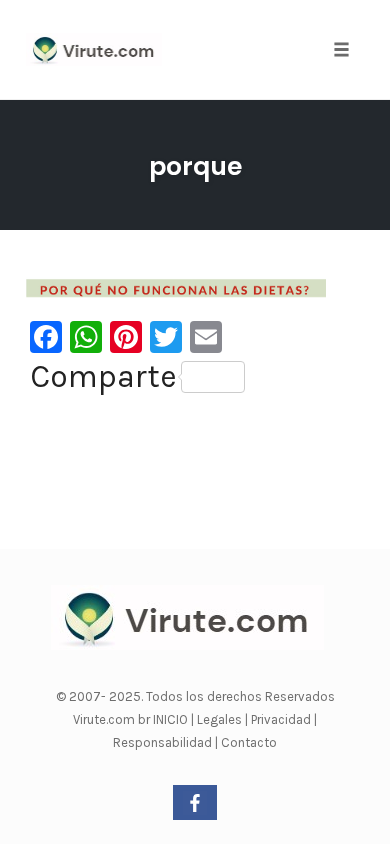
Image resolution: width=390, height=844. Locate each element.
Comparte (103, 377)
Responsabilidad (164, 742)
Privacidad (282, 719)
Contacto (249, 742)
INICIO (172, 719)
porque (195, 166)
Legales (221, 719)
